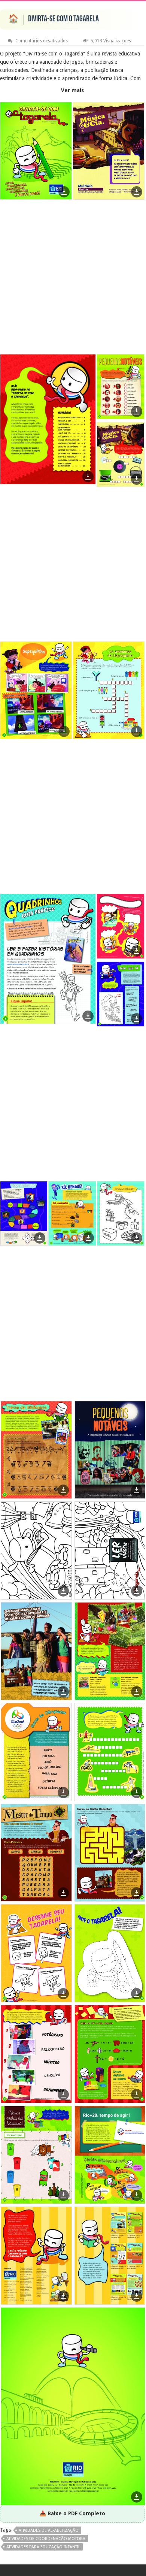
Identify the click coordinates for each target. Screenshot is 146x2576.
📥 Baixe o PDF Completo (72, 2513)
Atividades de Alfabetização (49, 2530)
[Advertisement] (73, 278)
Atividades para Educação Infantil (43, 2547)
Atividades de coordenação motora (46, 2539)
